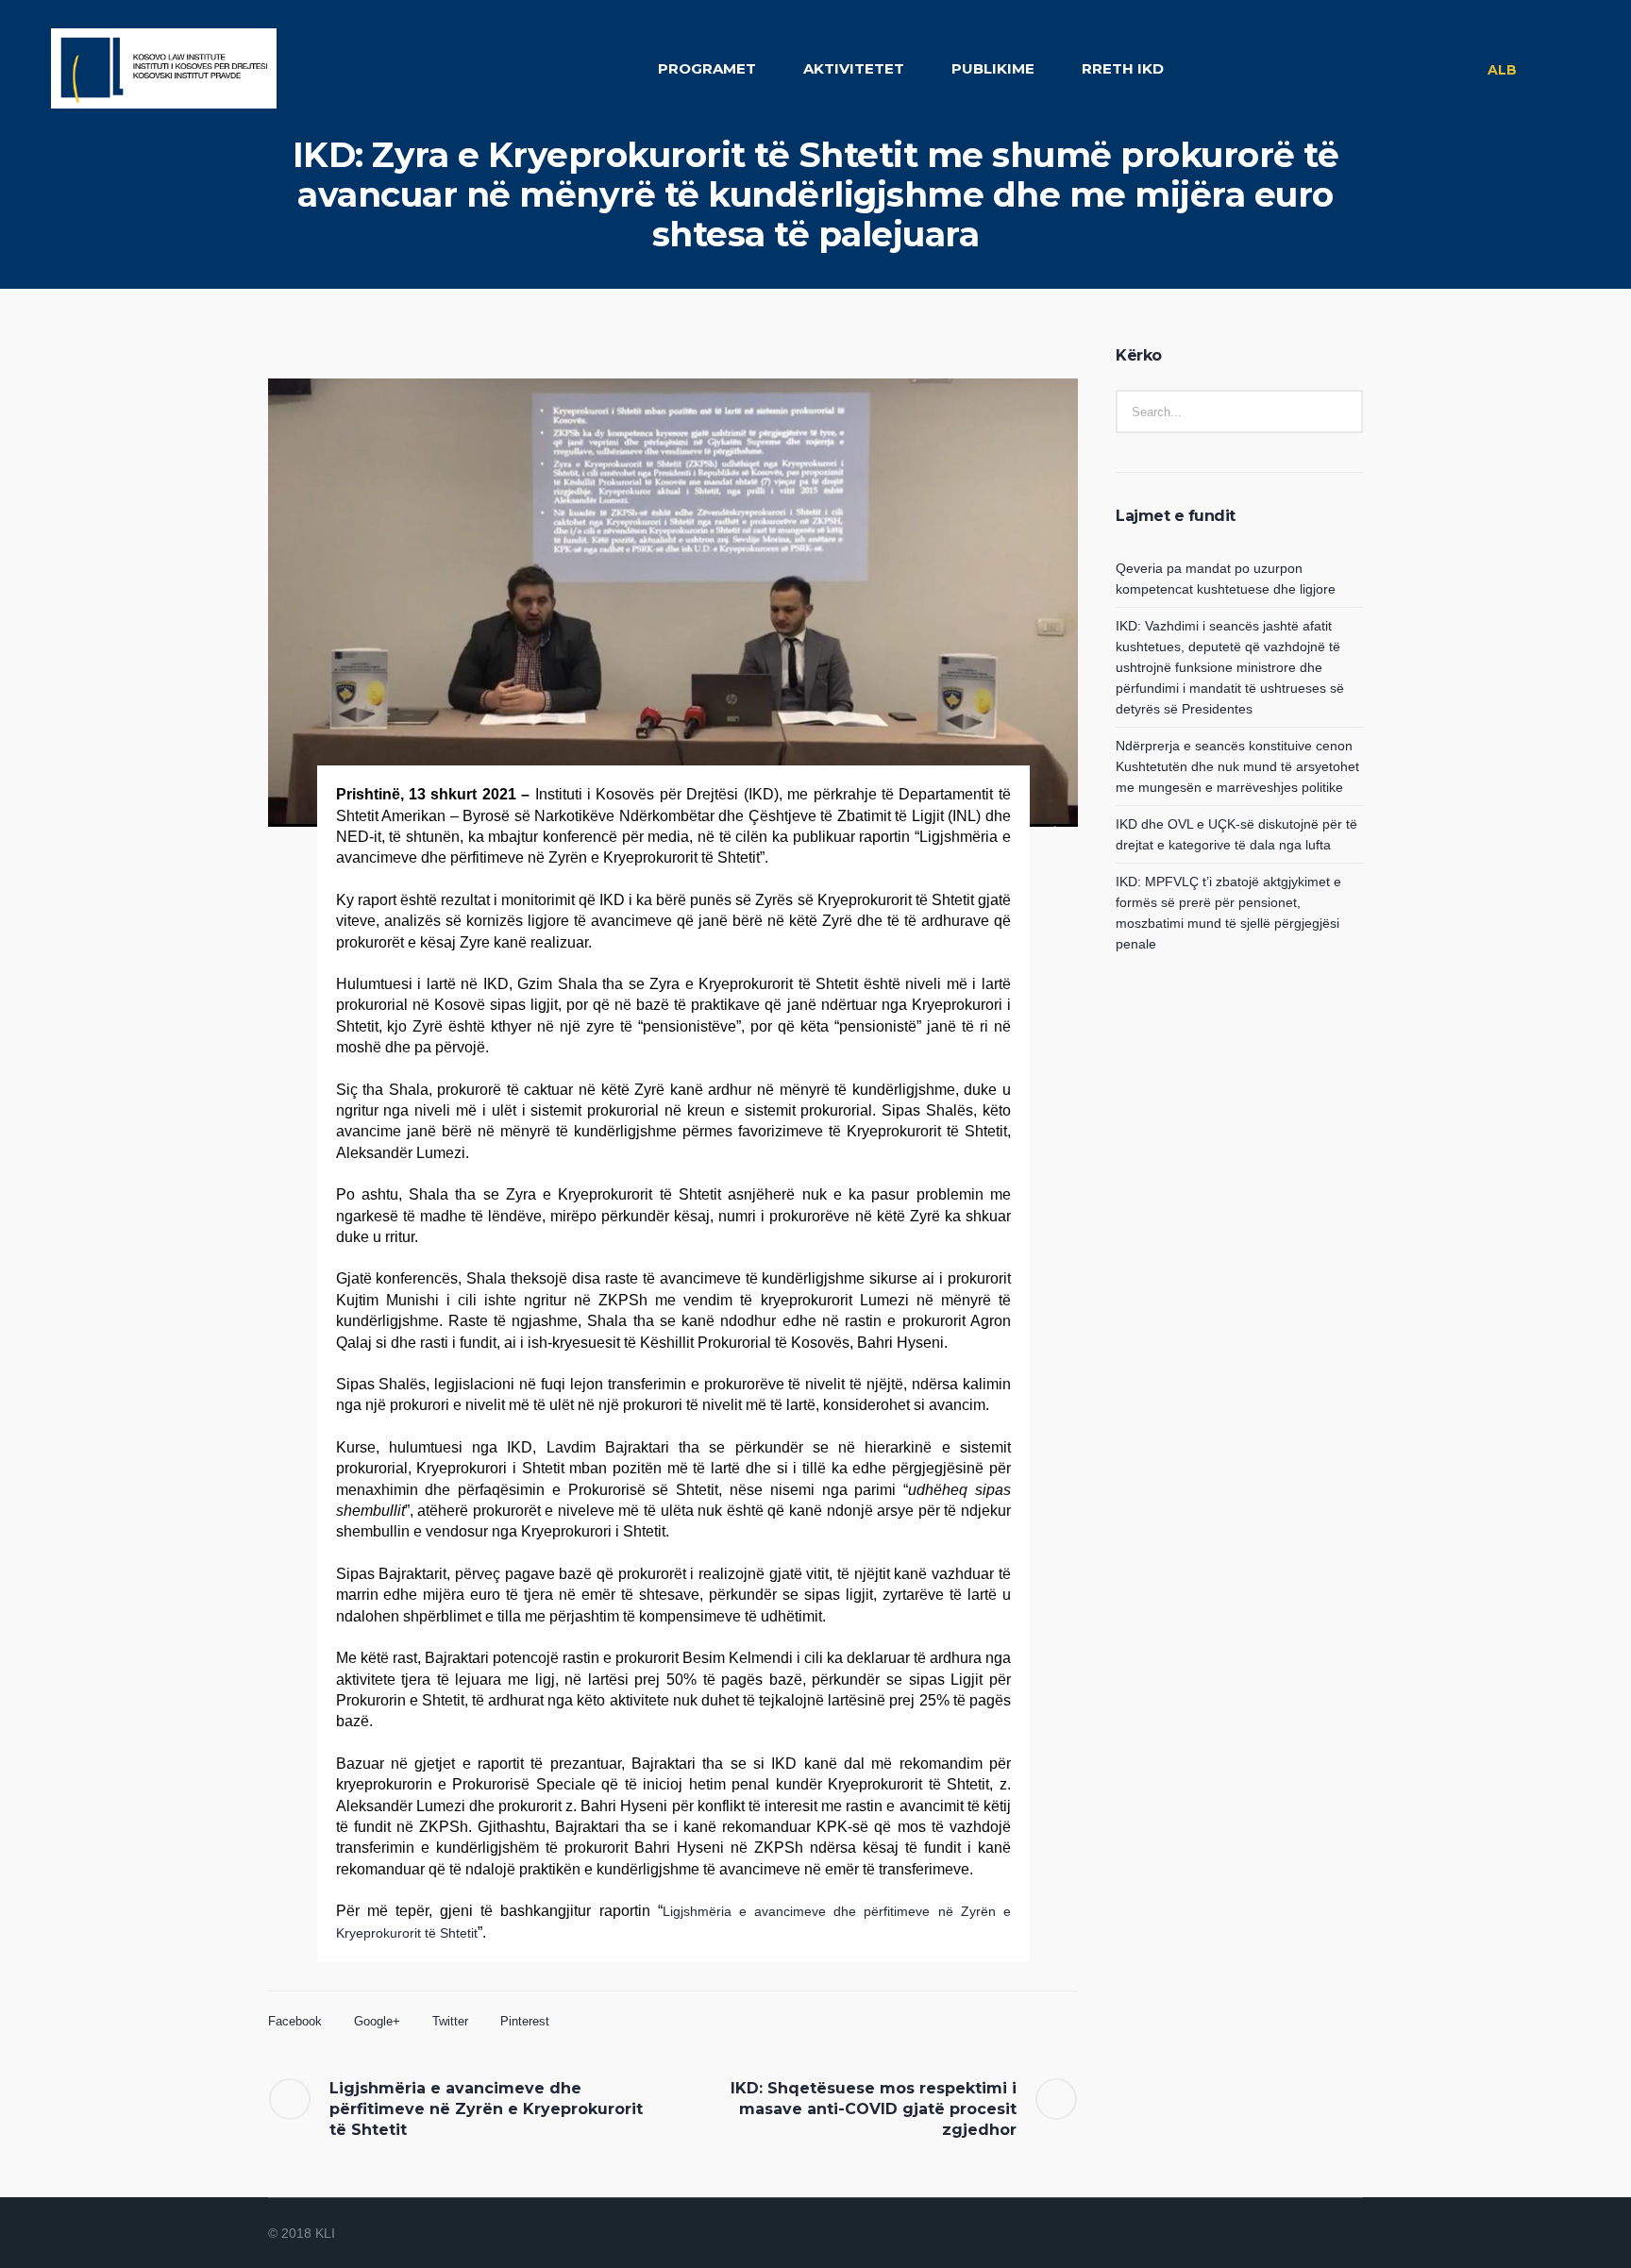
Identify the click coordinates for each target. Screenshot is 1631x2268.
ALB (1502, 70)
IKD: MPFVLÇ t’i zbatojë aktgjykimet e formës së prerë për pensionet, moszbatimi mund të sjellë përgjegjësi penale (1228, 913)
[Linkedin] (1259, 2234)
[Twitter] (1327, 2234)
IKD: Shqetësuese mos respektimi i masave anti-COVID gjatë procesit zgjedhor (874, 2109)
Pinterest (525, 2021)
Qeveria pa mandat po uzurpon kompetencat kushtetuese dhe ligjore (1226, 579)
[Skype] (1350, 2234)
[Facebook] (1282, 2234)
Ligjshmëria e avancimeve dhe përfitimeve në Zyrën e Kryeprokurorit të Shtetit (486, 2109)
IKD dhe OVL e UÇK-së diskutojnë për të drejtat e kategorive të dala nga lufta (1236, 834)
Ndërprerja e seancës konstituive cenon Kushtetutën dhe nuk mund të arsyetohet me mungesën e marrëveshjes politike (1237, 766)
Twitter (450, 2021)
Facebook (295, 2021)
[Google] (1304, 2234)
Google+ (377, 2021)
